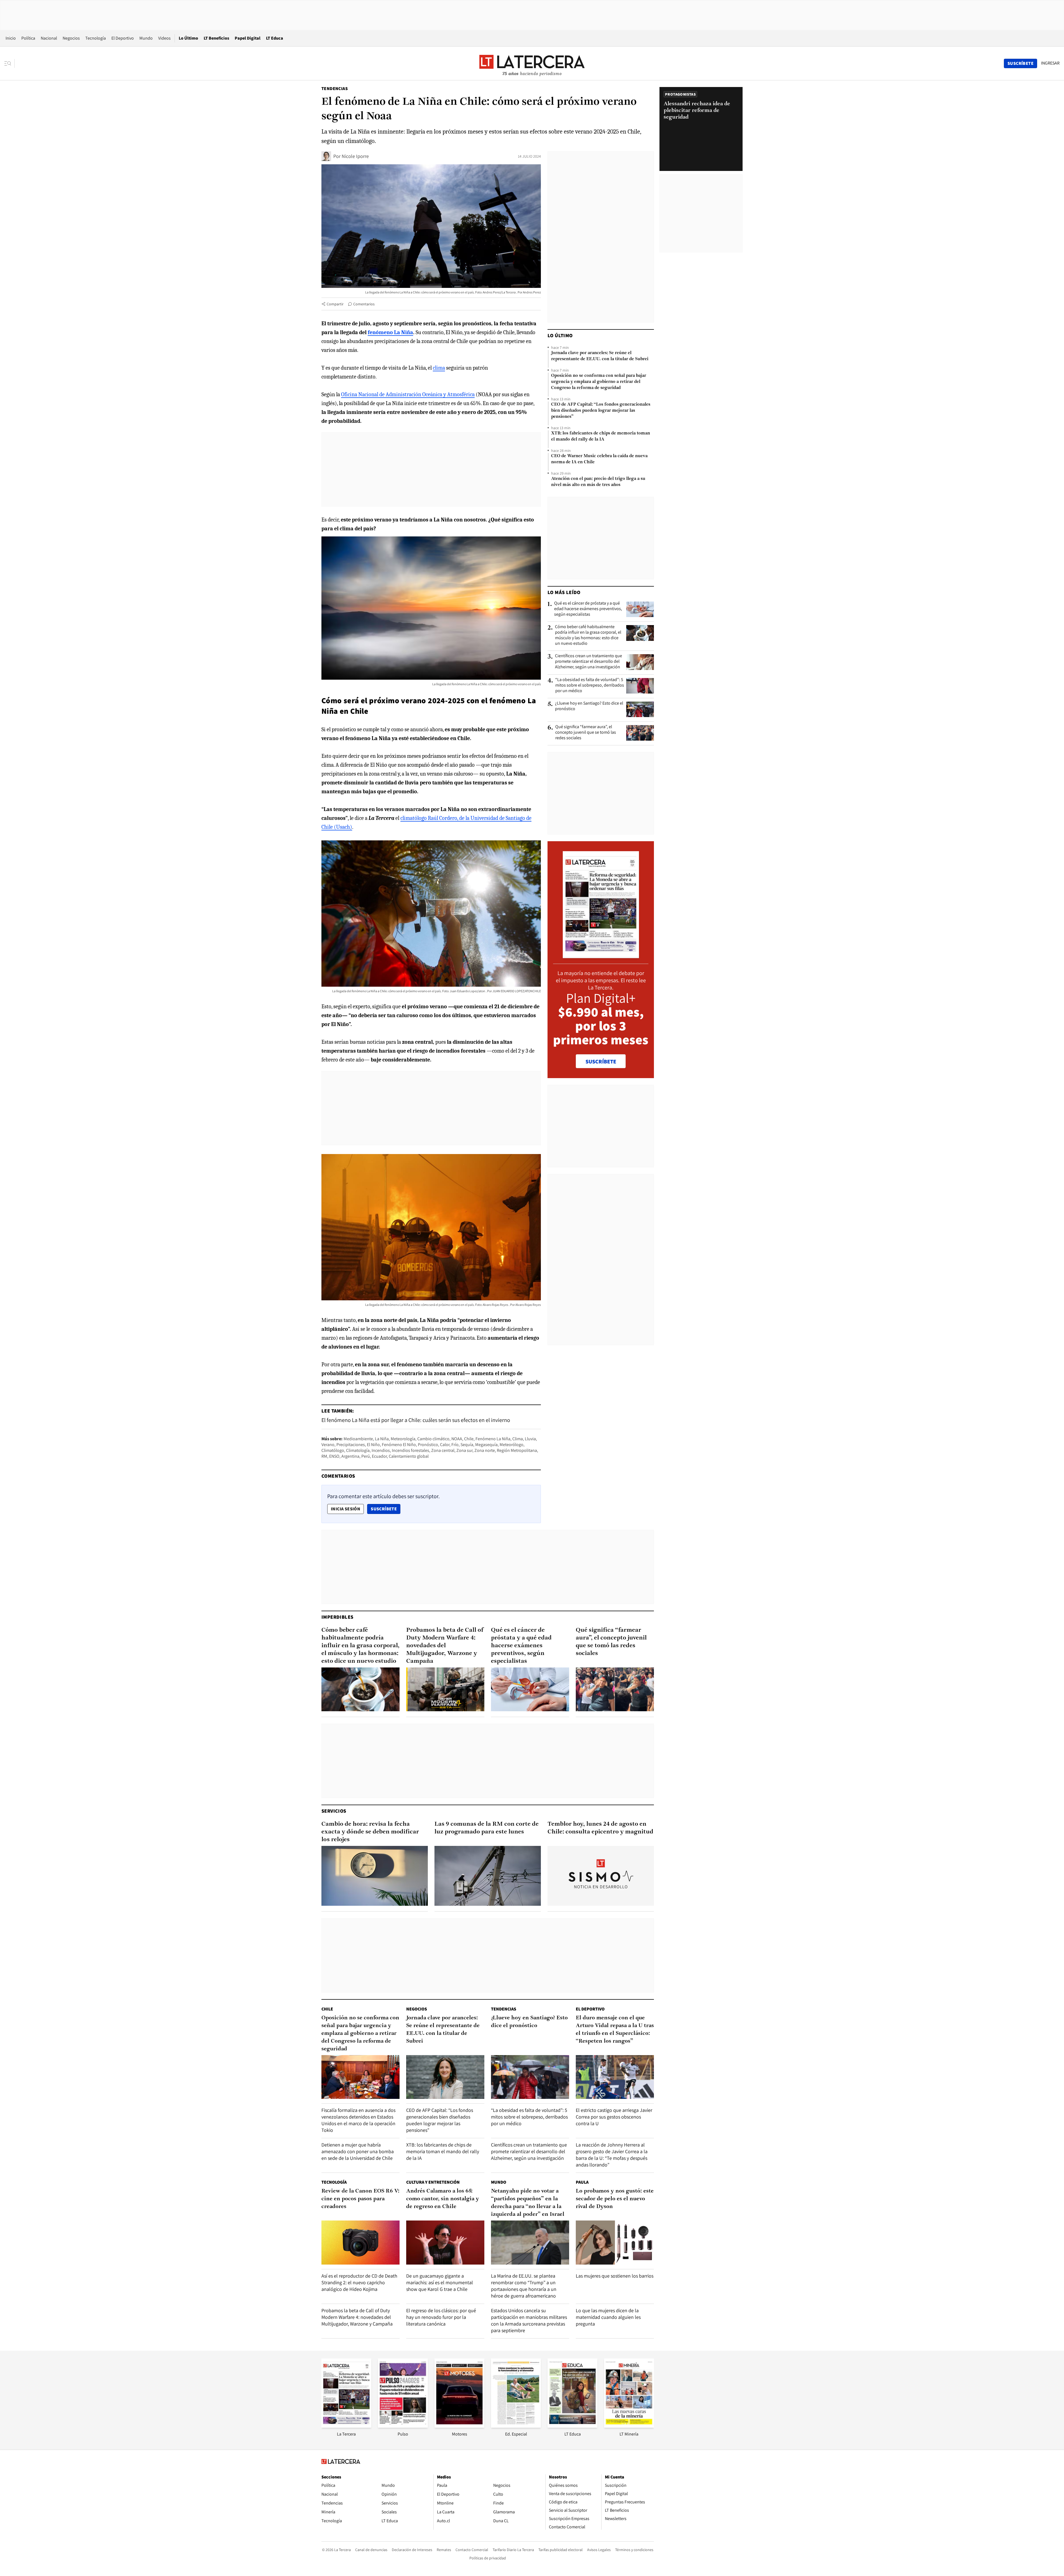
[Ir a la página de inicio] (532, 63)
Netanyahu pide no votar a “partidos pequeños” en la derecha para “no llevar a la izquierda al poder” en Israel (528, 2203)
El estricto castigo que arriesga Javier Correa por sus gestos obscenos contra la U (614, 2117)
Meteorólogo (511, 1445)
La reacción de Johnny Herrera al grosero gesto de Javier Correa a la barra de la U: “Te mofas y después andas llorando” (612, 2155)
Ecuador (379, 1456)
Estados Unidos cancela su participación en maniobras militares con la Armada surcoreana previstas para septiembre (529, 2320)
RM (324, 1456)
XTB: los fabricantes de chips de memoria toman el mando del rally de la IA (601, 436)
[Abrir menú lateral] (10, 63)
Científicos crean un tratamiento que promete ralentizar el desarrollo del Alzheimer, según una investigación (589, 661)
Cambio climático (433, 1439)
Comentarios (364, 304)
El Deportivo (123, 38)
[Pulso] (403, 2426)
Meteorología (403, 1439)
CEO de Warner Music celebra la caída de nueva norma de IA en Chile (599, 459)
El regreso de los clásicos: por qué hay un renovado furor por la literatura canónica (441, 2317)
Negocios (71, 38)
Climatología (358, 1450)
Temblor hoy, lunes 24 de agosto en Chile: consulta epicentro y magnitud (600, 1828)
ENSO (334, 1456)
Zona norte (485, 1450)
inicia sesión (346, 1509)
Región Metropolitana (517, 1450)
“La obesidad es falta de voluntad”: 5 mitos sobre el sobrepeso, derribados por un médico (590, 685)
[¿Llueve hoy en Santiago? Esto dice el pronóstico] (640, 709)
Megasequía (486, 1445)
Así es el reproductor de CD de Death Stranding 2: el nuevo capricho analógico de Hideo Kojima (359, 2282)
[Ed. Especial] (516, 2426)
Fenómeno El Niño (399, 1445)
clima (439, 368)
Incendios (381, 1450)
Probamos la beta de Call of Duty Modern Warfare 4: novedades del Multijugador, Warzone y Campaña (445, 1646)
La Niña (382, 1439)
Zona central (443, 1450)
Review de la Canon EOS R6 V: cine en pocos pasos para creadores (360, 2199)
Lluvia (530, 1439)
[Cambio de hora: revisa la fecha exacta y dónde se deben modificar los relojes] (375, 1876)
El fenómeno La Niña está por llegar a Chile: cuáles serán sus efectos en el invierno (416, 1420)
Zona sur (464, 1450)
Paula (582, 2182)
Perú (366, 1456)
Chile (469, 1439)
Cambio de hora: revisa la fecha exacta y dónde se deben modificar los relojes (370, 1832)
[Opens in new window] (459, 2426)
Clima (518, 1439)
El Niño (373, 1445)
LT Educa (275, 38)
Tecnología (96, 38)
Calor (445, 1445)
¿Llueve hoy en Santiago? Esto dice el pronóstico (589, 706)
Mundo (146, 38)
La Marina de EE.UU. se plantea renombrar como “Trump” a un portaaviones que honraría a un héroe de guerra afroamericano (524, 2286)
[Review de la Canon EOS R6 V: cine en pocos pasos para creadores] (360, 2243)
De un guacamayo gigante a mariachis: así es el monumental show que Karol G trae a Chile (440, 2282)
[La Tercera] (346, 2426)
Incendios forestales (410, 1450)
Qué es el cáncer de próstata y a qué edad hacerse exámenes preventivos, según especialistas (588, 609)
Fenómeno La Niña (493, 1439)
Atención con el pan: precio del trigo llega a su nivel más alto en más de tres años (598, 482)
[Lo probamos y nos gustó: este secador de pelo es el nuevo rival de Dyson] (615, 2243)
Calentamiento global (409, 1456)
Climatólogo (333, 1450)
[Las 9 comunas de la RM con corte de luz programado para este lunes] (488, 1876)
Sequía (467, 1445)
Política (28, 38)
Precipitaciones (351, 1445)
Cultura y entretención (433, 2182)
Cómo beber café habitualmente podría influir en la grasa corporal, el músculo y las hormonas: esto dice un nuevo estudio (588, 635)
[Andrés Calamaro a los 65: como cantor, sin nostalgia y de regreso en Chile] (445, 2243)
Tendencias (335, 89)
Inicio (11, 38)
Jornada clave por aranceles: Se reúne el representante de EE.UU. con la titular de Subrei (600, 356)
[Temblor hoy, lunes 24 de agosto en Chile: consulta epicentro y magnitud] (601, 1876)
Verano (328, 1445)
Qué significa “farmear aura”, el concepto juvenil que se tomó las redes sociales (586, 732)
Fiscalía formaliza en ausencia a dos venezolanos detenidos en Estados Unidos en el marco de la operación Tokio (358, 2120)
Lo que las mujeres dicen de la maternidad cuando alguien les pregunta (608, 2317)
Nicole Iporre (355, 156)
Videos (164, 38)
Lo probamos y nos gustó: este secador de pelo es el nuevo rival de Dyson (615, 2199)
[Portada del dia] (601, 955)
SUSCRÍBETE (601, 1061)
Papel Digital (248, 38)
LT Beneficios (216, 38)
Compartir (335, 304)
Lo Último (188, 38)
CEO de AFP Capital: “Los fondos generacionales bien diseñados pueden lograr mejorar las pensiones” (601, 411)
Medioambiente (358, 1439)
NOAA (457, 1439)
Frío (455, 1445)
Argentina (350, 1456)
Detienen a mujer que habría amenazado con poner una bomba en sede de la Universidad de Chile (358, 2151)
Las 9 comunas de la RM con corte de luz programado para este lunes (487, 1828)
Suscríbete (385, 1509)
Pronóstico (428, 1445)
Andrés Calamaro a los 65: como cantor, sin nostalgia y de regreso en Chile (443, 2199)
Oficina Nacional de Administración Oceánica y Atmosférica (408, 394)
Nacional (49, 38)
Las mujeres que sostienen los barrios (615, 2276)
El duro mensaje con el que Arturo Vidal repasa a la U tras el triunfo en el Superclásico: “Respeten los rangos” (615, 2030)
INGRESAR (1050, 63)
